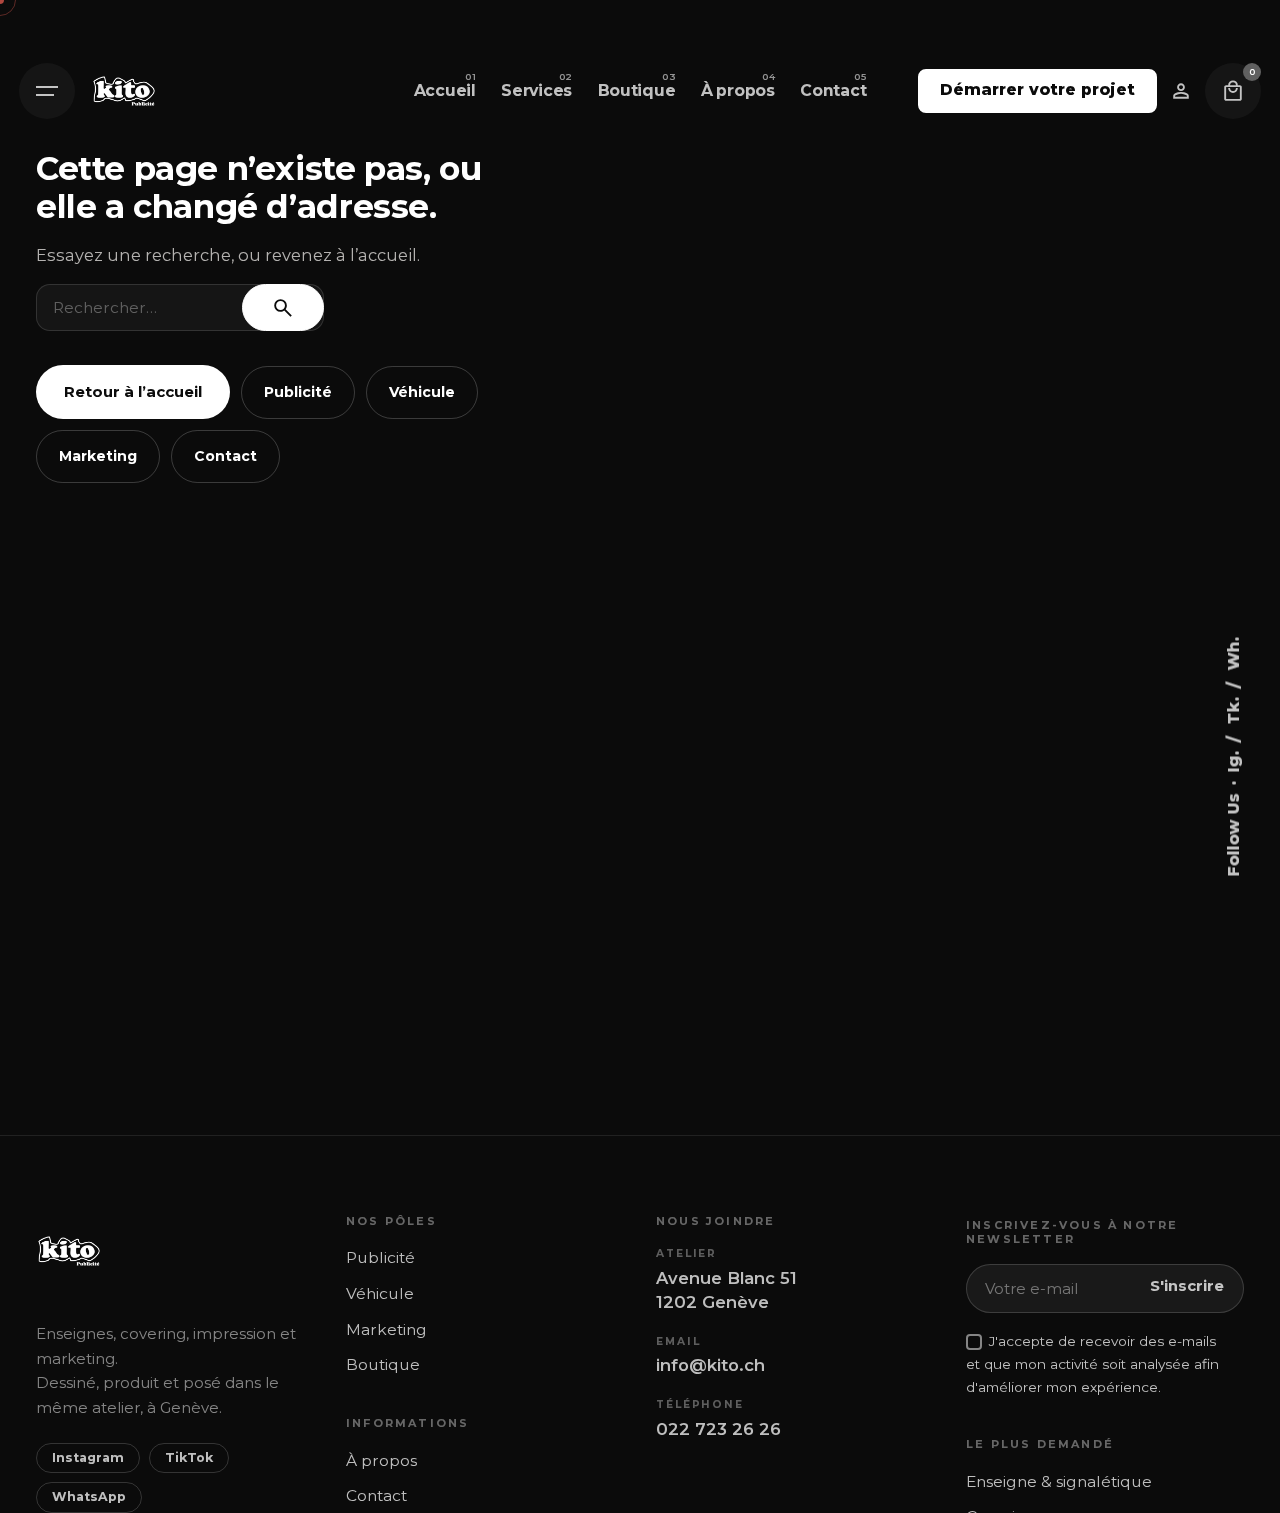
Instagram (88, 1457)
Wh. (1232, 653)
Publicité (298, 392)
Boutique (383, 1364)
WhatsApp (89, 1496)
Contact (225, 456)
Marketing (98, 456)
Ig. (1232, 759)
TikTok (189, 1457)
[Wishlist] (1181, 91)
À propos (381, 1460)
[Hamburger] (47, 91)
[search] (283, 307)
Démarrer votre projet (1037, 89)
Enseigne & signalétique (1059, 1481)
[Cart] (1233, 91)
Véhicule (422, 392)
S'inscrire (1187, 1286)
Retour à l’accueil (133, 391)
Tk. (1232, 708)
